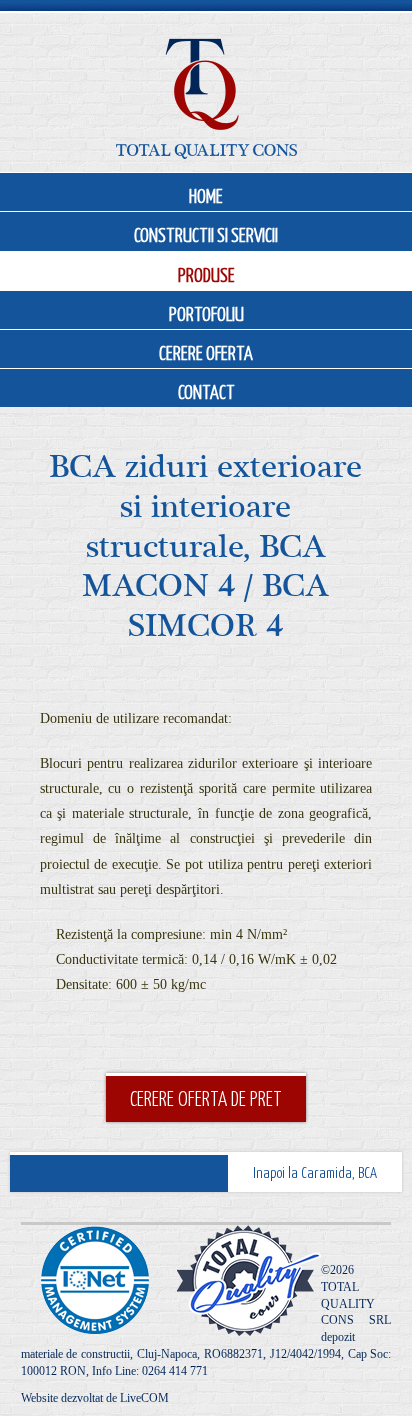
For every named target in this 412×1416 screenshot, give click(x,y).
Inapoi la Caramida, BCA (315, 1172)
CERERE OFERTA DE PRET (206, 1098)
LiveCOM (144, 1398)
